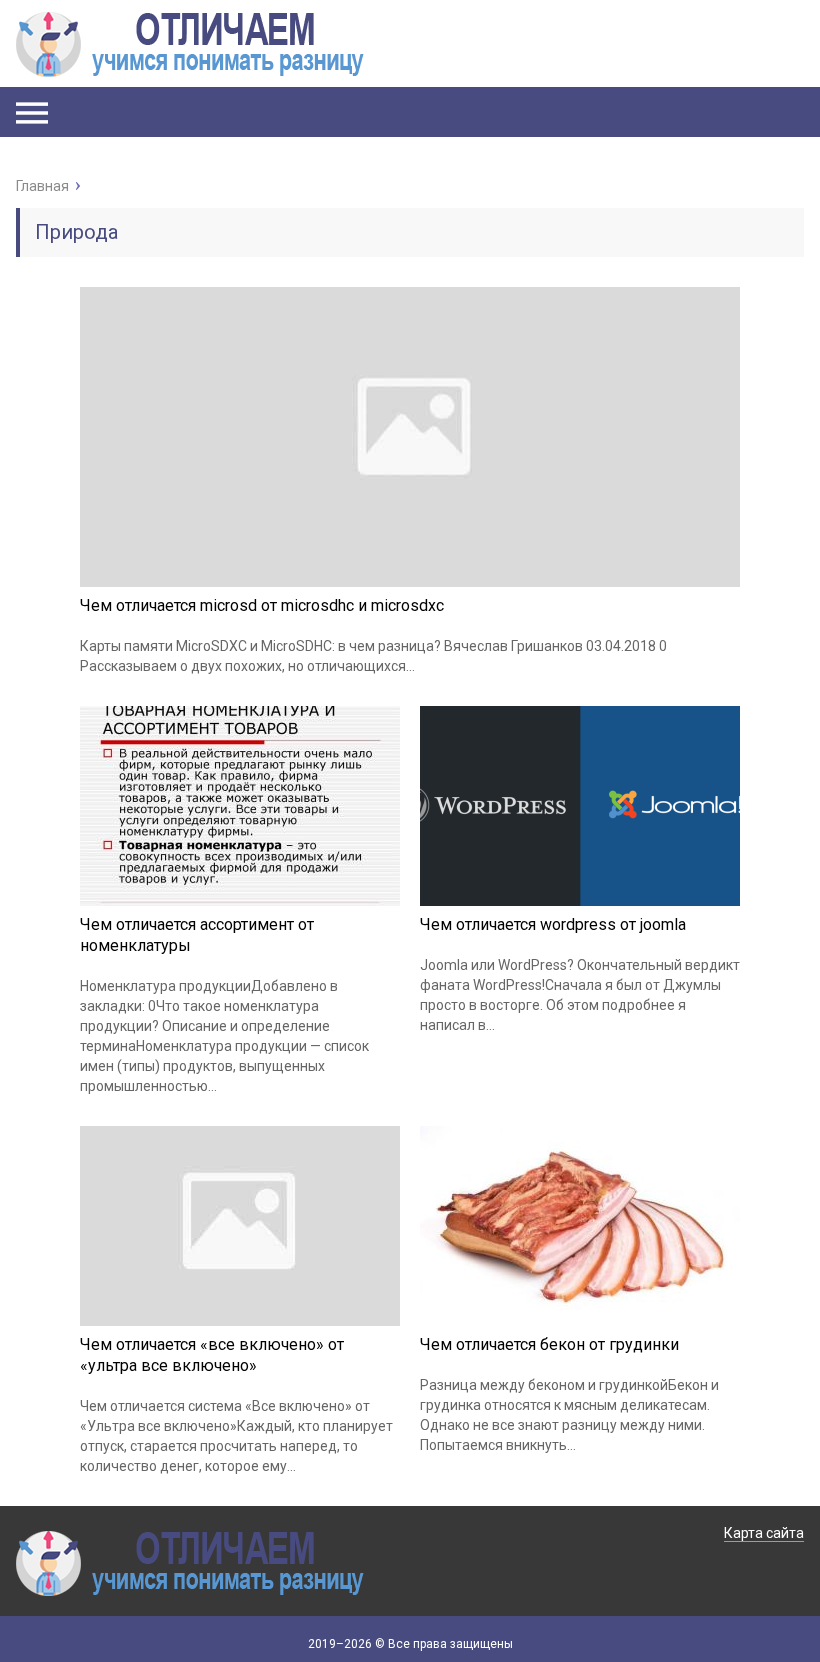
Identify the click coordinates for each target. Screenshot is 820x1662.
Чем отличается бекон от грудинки (549, 1344)
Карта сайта (764, 1533)
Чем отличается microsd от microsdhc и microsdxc (262, 605)
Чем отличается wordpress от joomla (553, 924)
